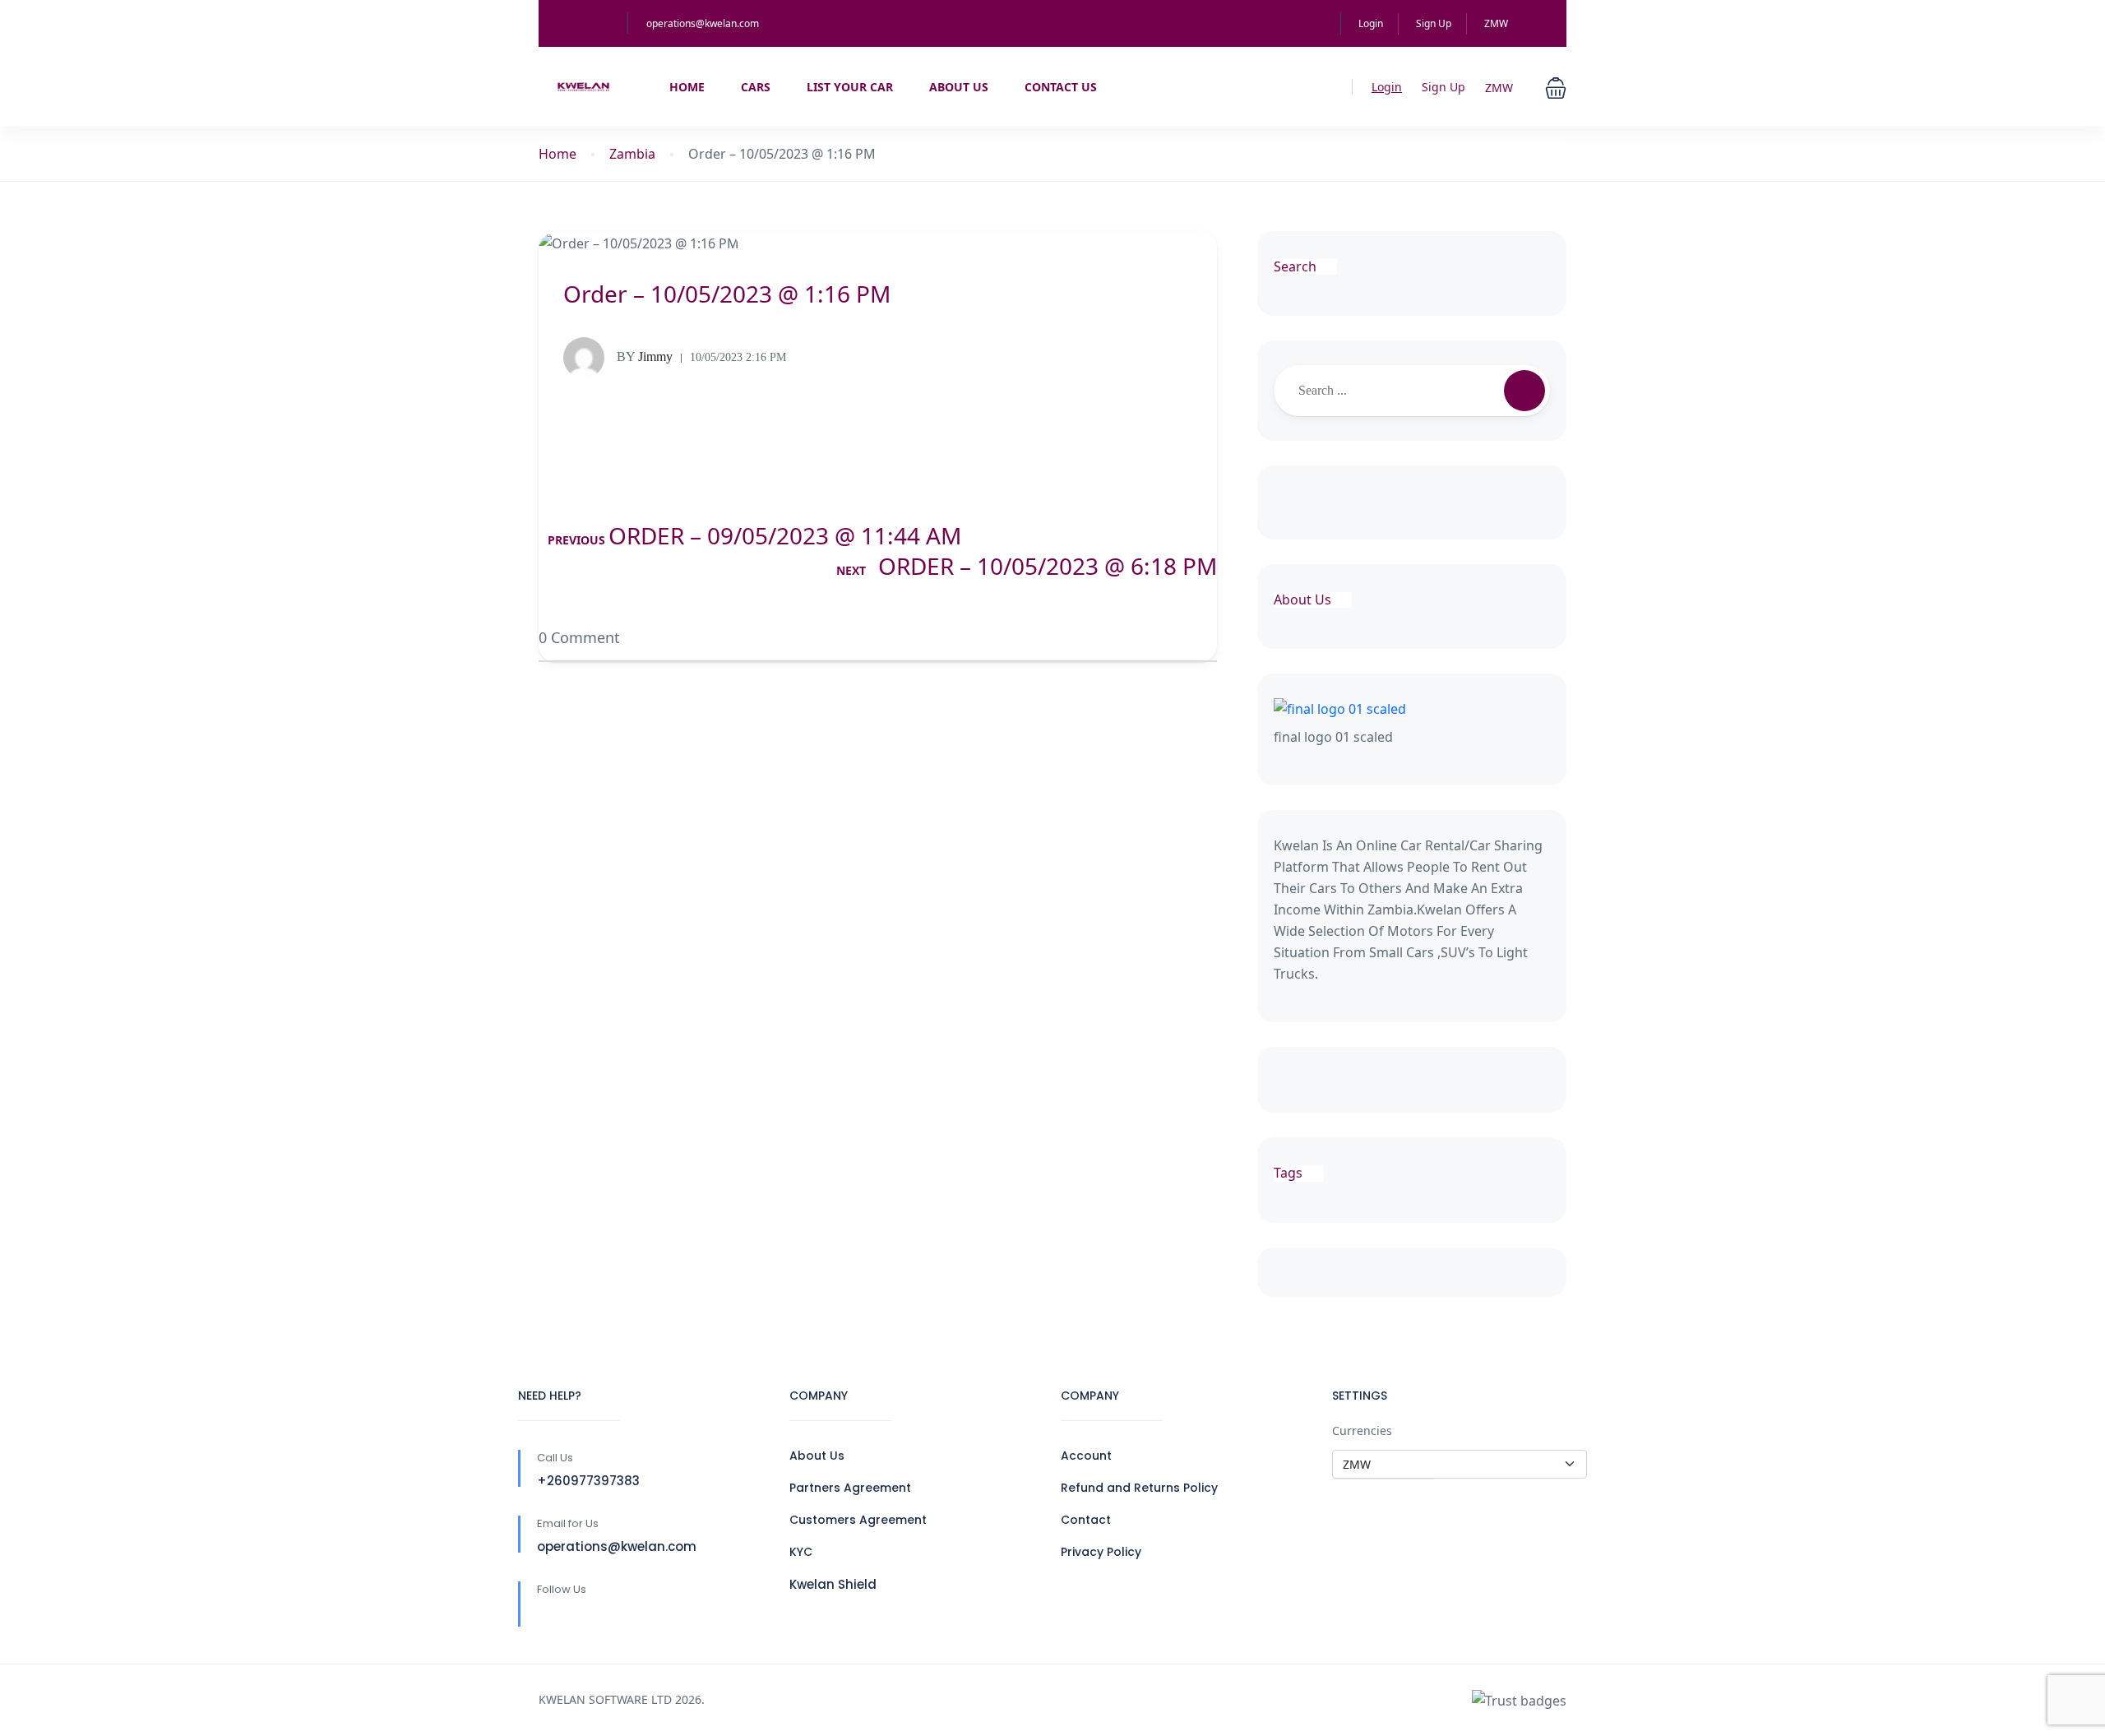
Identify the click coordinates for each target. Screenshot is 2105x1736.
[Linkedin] (582, 1616)
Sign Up (1434, 23)
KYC (801, 1552)
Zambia (632, 154)
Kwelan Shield (833, 1584)
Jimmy (645, 356)
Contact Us (1061, 87)
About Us (959, 87)
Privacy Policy (1101, 1552)
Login (1371, 23)
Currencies (1362, 1430)
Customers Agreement (858, 1520)
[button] (1556, 86)
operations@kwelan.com (703, 23)
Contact (1086, 1520)
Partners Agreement (850, 1488)
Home (687, 87)
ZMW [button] (1497, 23)
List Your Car (850, 87)
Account (1086, 1456)
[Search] (1524, 391)
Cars (756, 87)
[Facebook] (547, 1616)
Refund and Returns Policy (1139, 1488)
